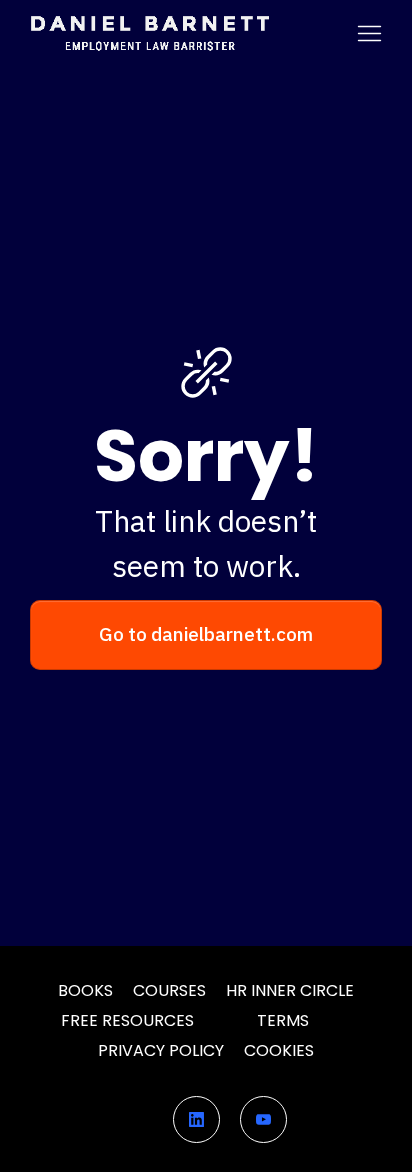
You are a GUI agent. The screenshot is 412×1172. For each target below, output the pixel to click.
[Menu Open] (335, 33)
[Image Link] (149, 33)
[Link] (196, 1119)
